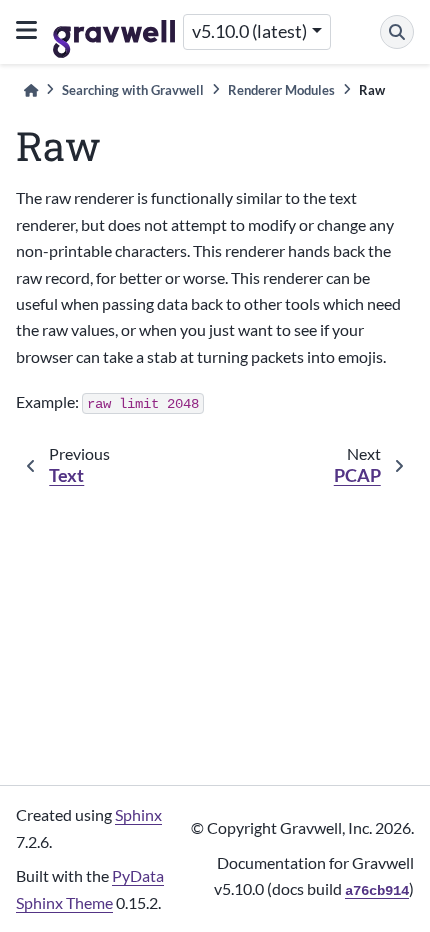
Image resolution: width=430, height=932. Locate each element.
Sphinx (138, 814)
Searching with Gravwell (133, 90)
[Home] (31, 90)
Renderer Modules (281, 90)
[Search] (397, 32)
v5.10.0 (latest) (249, 31)
